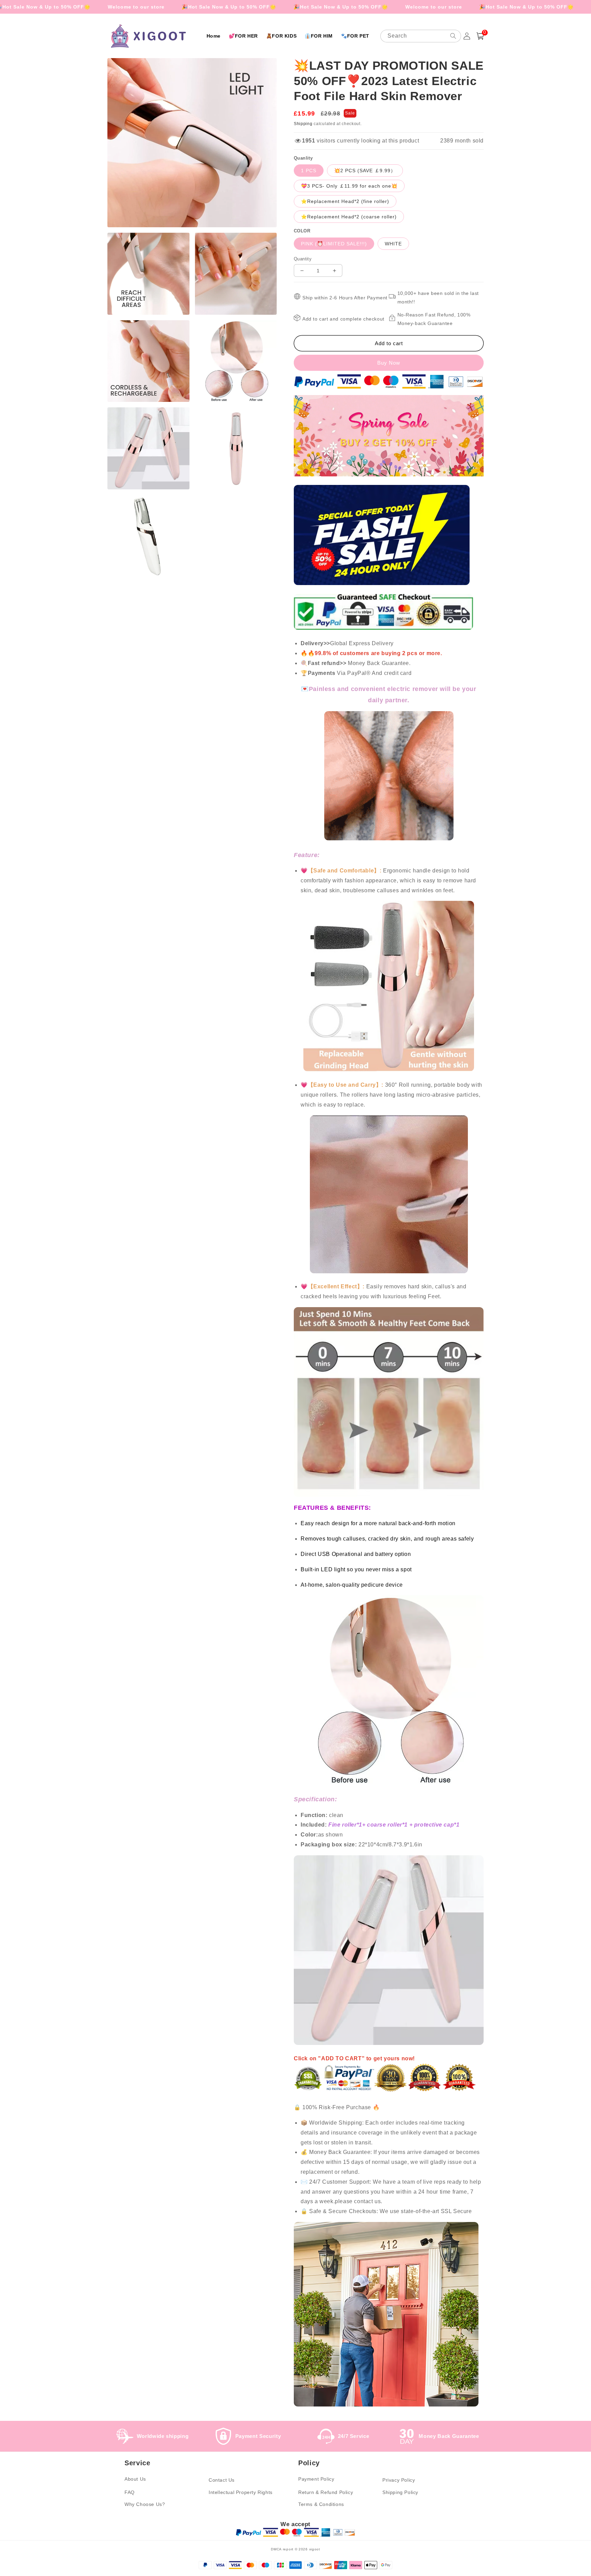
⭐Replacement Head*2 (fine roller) (345, 201)
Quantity (303, 259)
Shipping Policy (400, 2492)
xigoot (315, 2549)
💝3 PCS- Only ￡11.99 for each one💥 (349, 186)
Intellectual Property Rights (241, 2492)
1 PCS (309, 171)
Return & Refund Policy (326, 2492)
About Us (135, 2479)
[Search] (453, 36)
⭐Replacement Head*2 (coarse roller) (349, 217)
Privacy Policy (399, 2480)
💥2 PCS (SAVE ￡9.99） (365, 171)
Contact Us (222, 2480)
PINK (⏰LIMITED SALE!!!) (334, 244)
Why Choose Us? (145, 2504)
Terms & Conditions (321, 2504)
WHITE (393, 244)
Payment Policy (316, 2479)
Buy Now (389, 363)
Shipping (303, 124)
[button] (480, 36)
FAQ (130, 2492)
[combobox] (421, 36)
